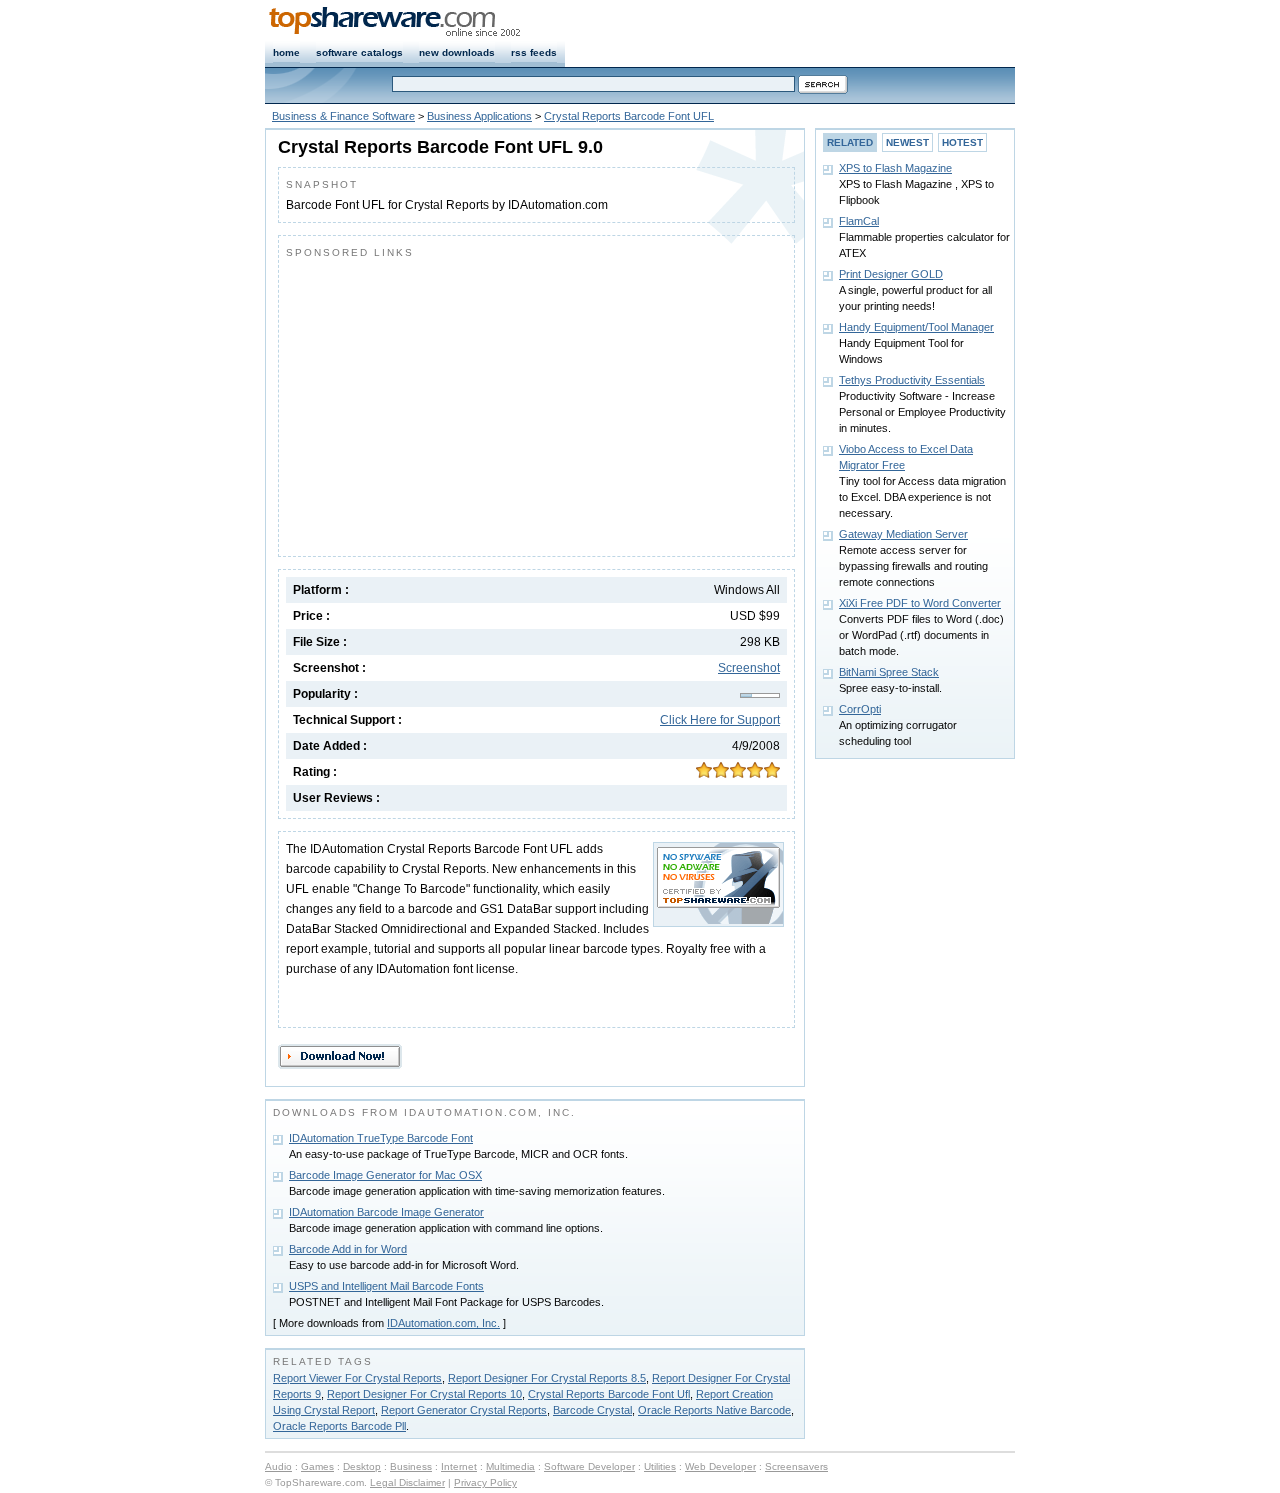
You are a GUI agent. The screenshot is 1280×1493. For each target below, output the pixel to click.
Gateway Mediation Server (903, 534)
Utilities (660, 1466)
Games (317, 1466)
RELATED (850, 142)
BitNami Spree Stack (889, 672)
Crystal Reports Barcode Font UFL (629, 116)
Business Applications (479, 116)
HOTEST (962, 142)
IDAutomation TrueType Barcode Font (381, 1138)
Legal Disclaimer (407, 1482)
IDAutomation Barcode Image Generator (386, 1212)
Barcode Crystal (592, 1410)
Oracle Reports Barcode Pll (339, 1426)
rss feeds (534, 52)
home (286, 52)
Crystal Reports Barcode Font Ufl (609, 1394)
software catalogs (359, 52)
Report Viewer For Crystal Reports (357, 1378)
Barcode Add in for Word (348, 1249)
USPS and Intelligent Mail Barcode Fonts (386, 1286)
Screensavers (796, 1466)
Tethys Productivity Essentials (912, 380)
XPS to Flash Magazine (895, 168)
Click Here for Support (720, 720)
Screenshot (749, 668)
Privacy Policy (485, 1482)
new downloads (457, 52)
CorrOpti (860, 709)
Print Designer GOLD (891, 274)
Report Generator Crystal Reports (464, 1410)
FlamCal (859, 221)
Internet (459, 1466)
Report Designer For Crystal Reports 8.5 (547, 1378)
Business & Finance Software (343, 116)
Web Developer (720, 1466)
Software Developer (589, 1466)
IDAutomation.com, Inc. (443, 1323)
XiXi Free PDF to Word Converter (920, 603)
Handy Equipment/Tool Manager (916, 327)
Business (411, 1466)
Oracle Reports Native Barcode (714, 1410)
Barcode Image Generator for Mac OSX (385, 1175)
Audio (278, 1466)
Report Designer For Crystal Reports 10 (424, 1394)
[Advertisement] (454, 403)
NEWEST (907, 142)
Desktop (362, 1466)
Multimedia (510, 1466)
